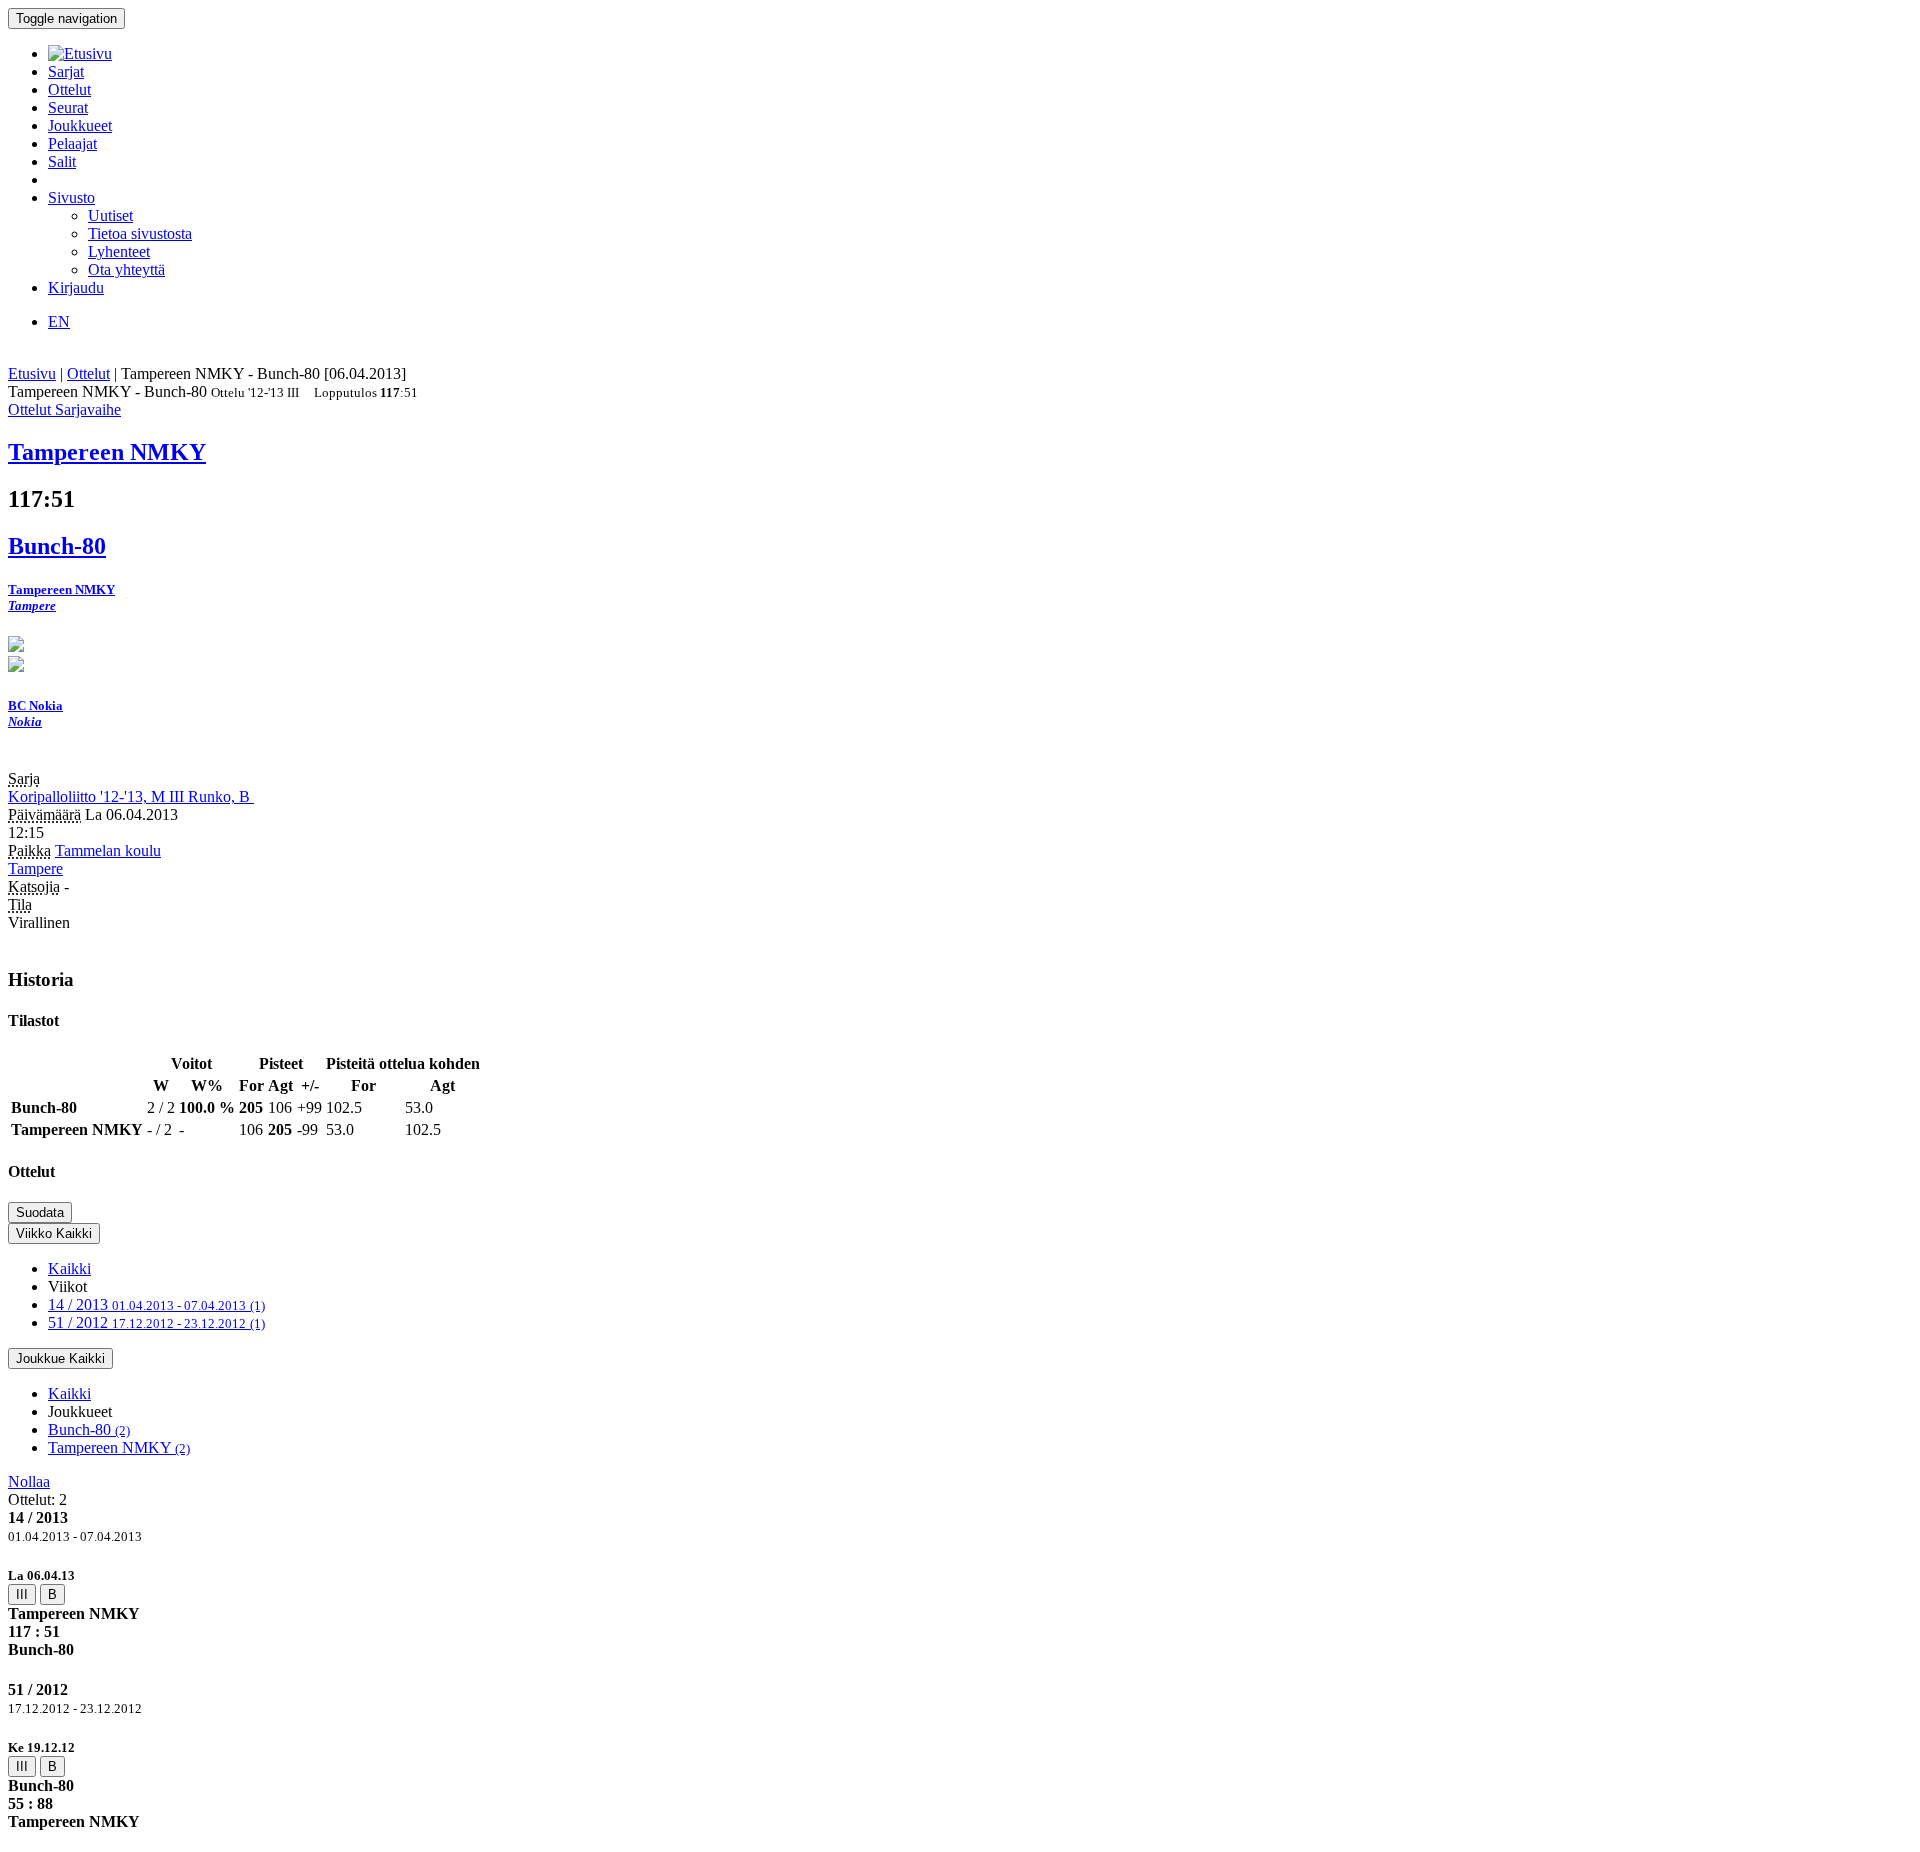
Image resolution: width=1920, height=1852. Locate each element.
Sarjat (66, 71)
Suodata (40, 1212)
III (22, 1594)
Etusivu (32, 373)
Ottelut (69, 89)
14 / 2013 (156, 1304)
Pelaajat (72, 143)
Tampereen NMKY (119, 1447)
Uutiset (110, 215)
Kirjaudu (76, 287)
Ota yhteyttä (126, 269)
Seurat (68, 107)
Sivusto (71, 197)
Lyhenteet (119, 251)
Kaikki (69, 1268)
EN (59, 321)
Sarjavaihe (88, 409)
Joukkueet (80, 125)
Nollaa (29, 1481)
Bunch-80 (89, 1429)
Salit (62, 161)
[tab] (960, 1612)
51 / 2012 (156, 1322)
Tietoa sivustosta (140, 233)
